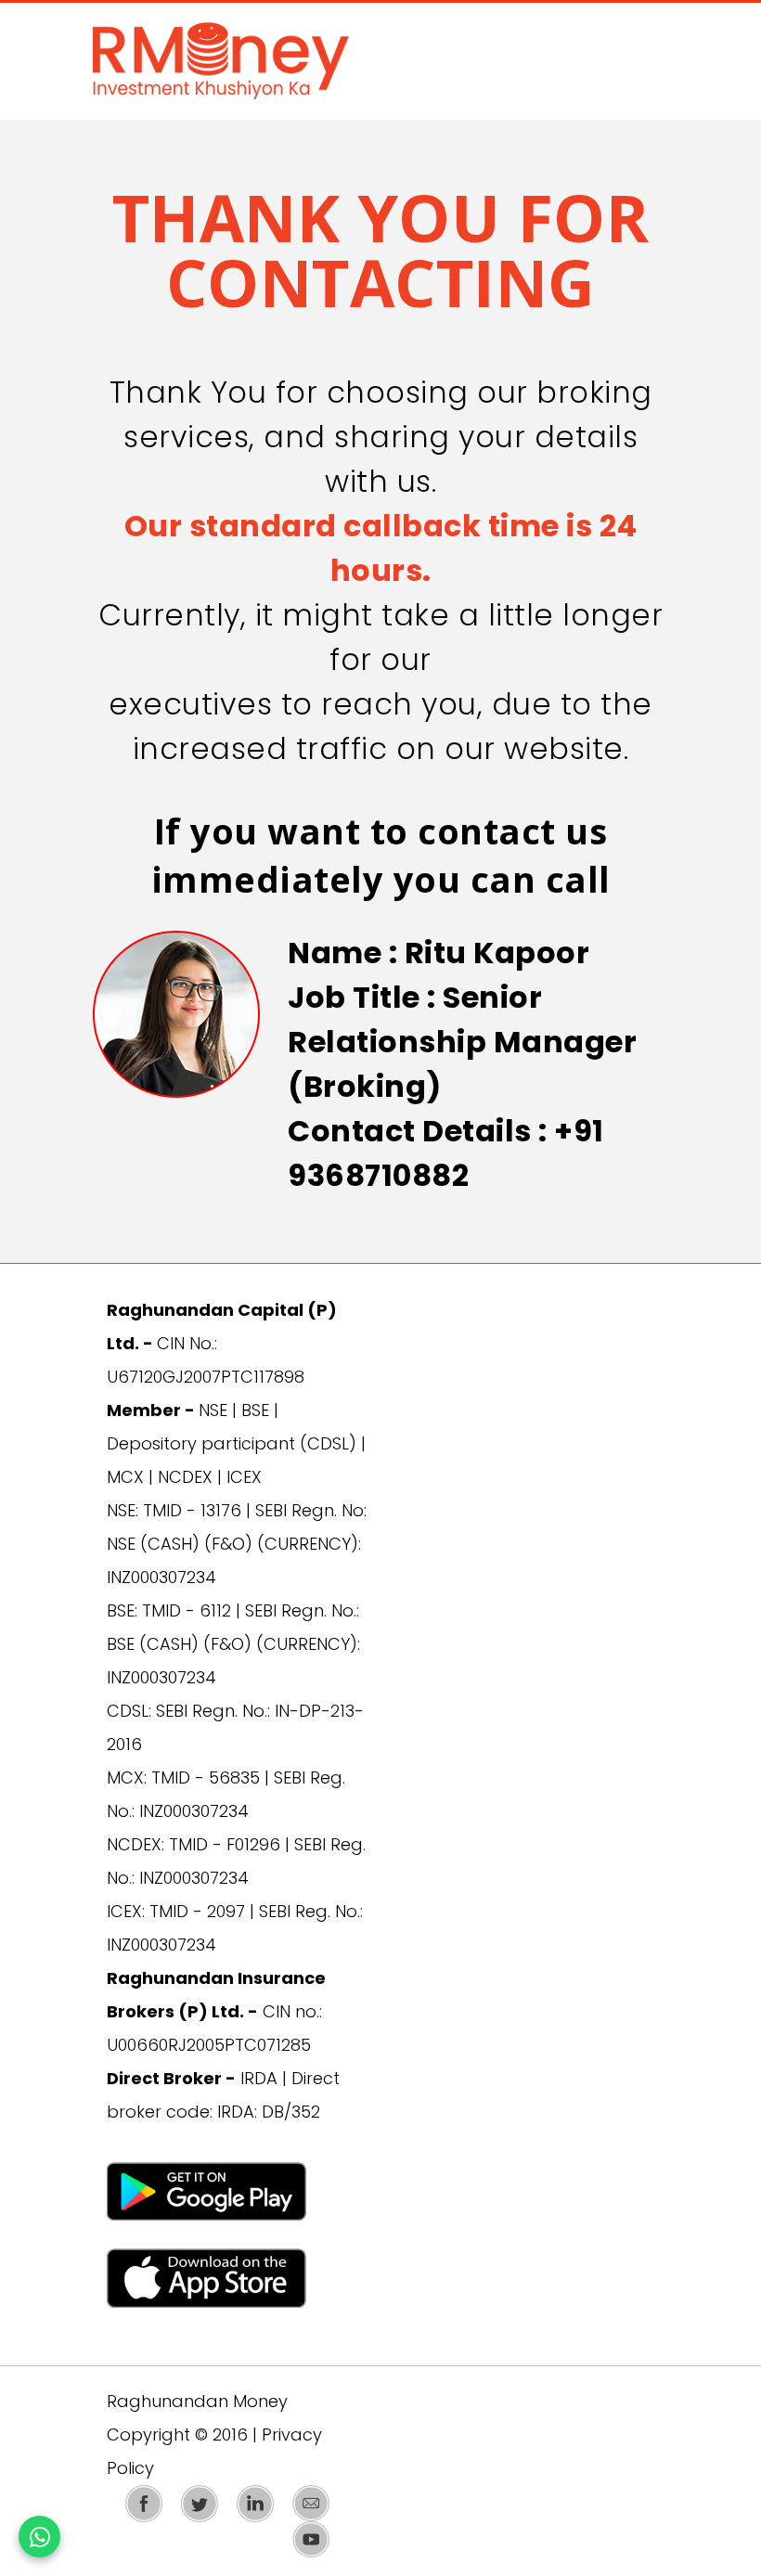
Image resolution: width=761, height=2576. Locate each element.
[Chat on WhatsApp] (39, 2537)
